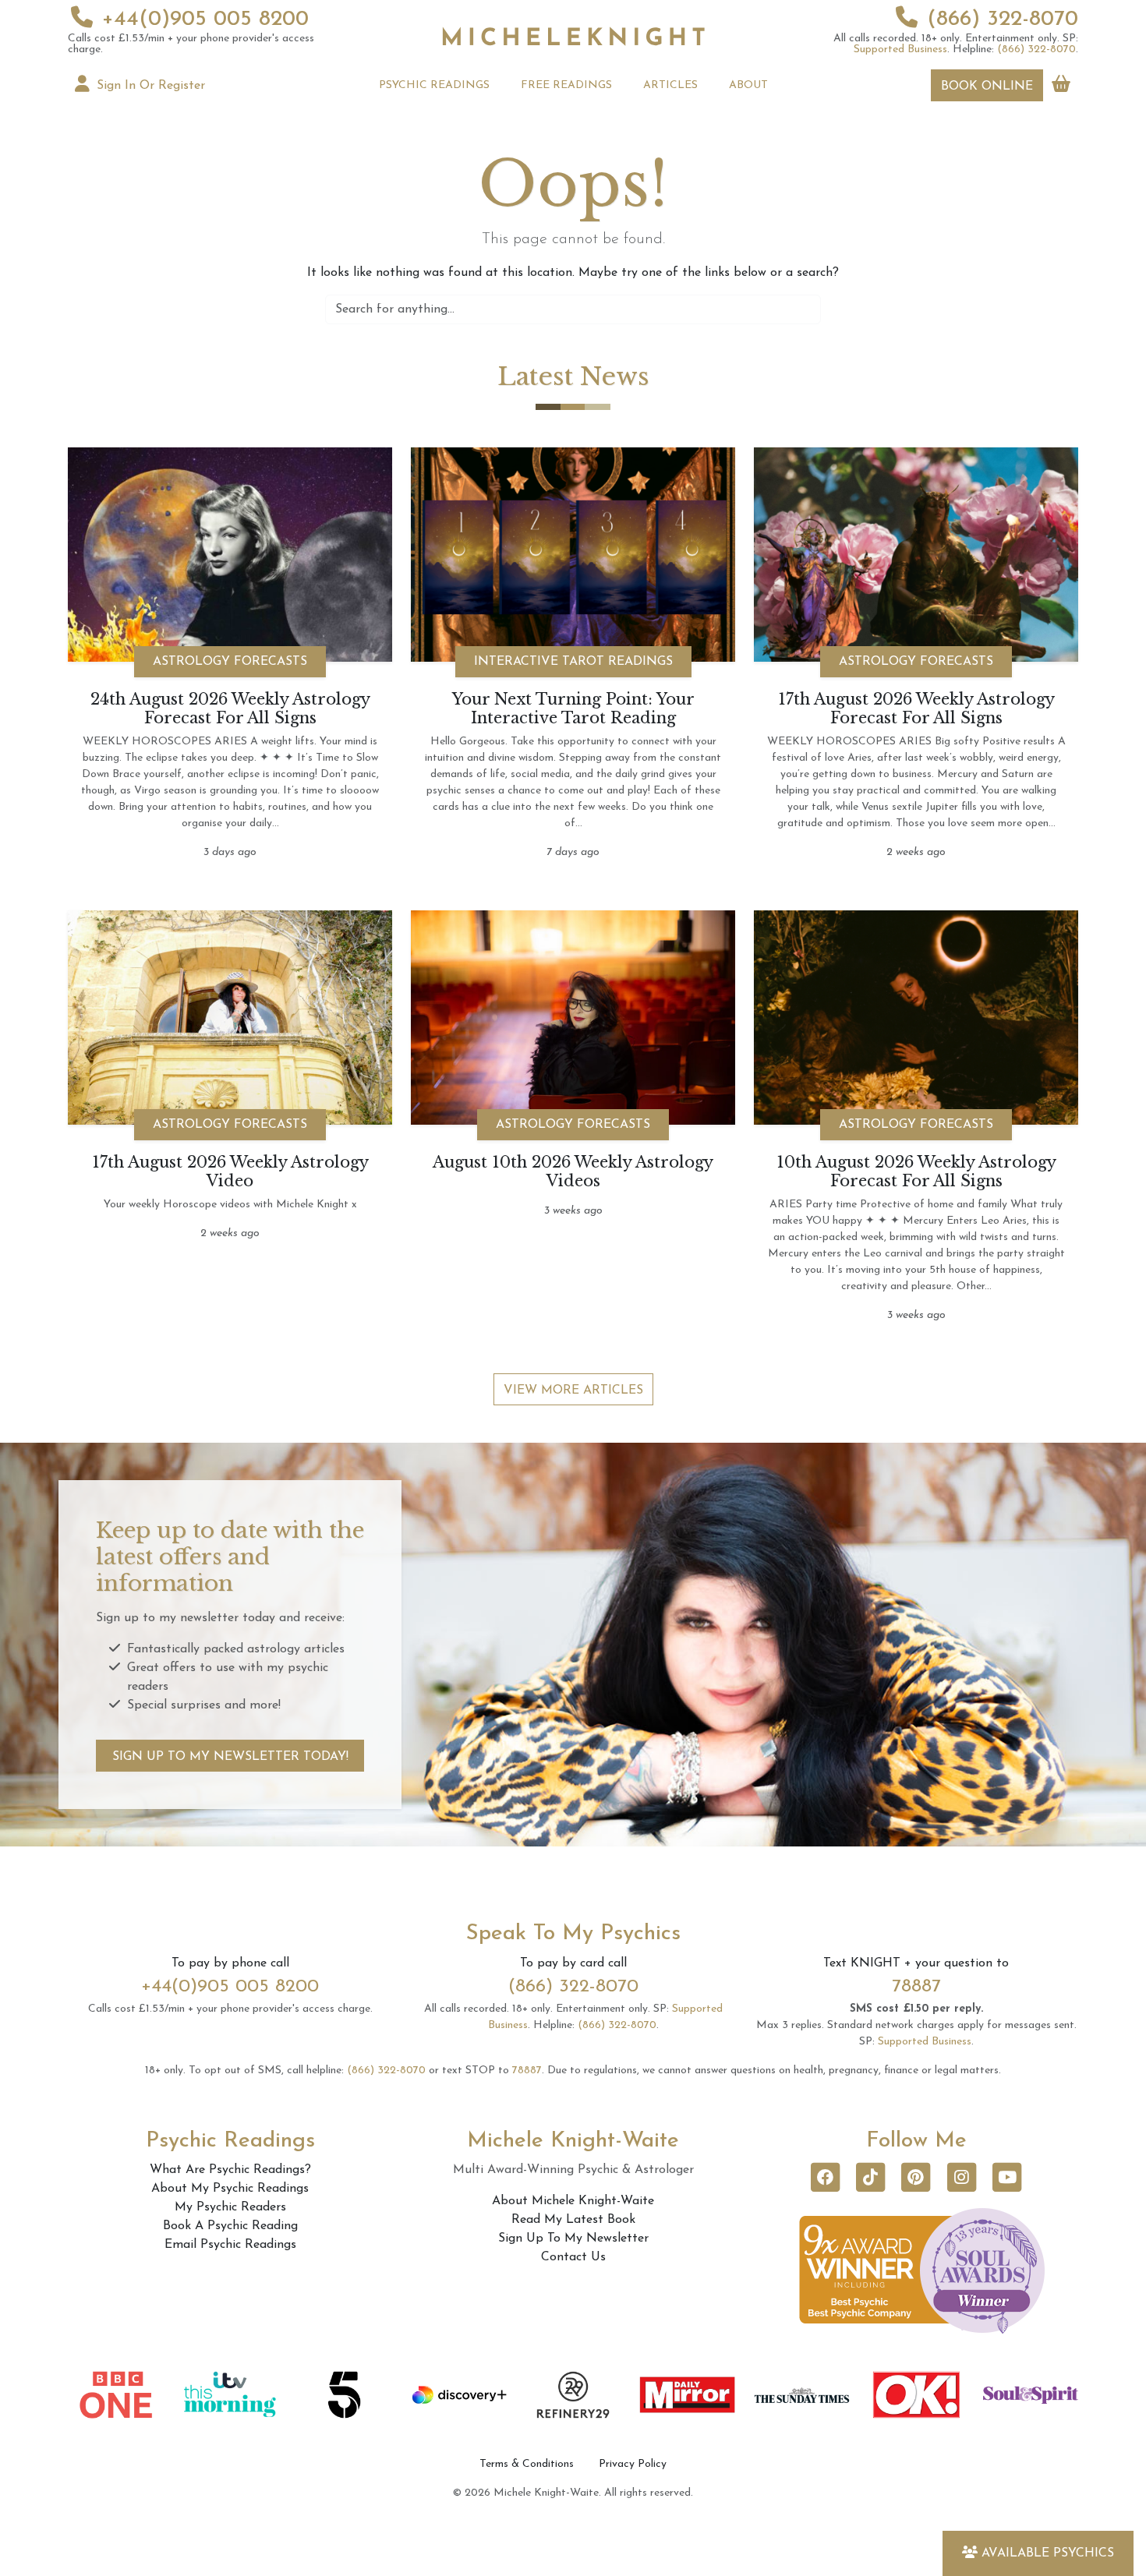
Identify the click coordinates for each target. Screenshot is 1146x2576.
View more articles (573, 1390)
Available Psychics (1048, 2553)
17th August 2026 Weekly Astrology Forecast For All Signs (916, 708)
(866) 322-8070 (1003, 19)
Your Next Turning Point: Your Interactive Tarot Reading (573, 708)
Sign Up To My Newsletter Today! (230, 1757)
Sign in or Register (149, 86)
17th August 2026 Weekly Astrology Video (230, 1171)
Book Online (987, 87)
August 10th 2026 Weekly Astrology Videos (573, 1171)
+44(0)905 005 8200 (205, 19)
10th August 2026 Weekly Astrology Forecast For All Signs (916, 1171)
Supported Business (900, 49)
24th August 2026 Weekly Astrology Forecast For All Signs (230, 708)
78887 (916, 1987)
